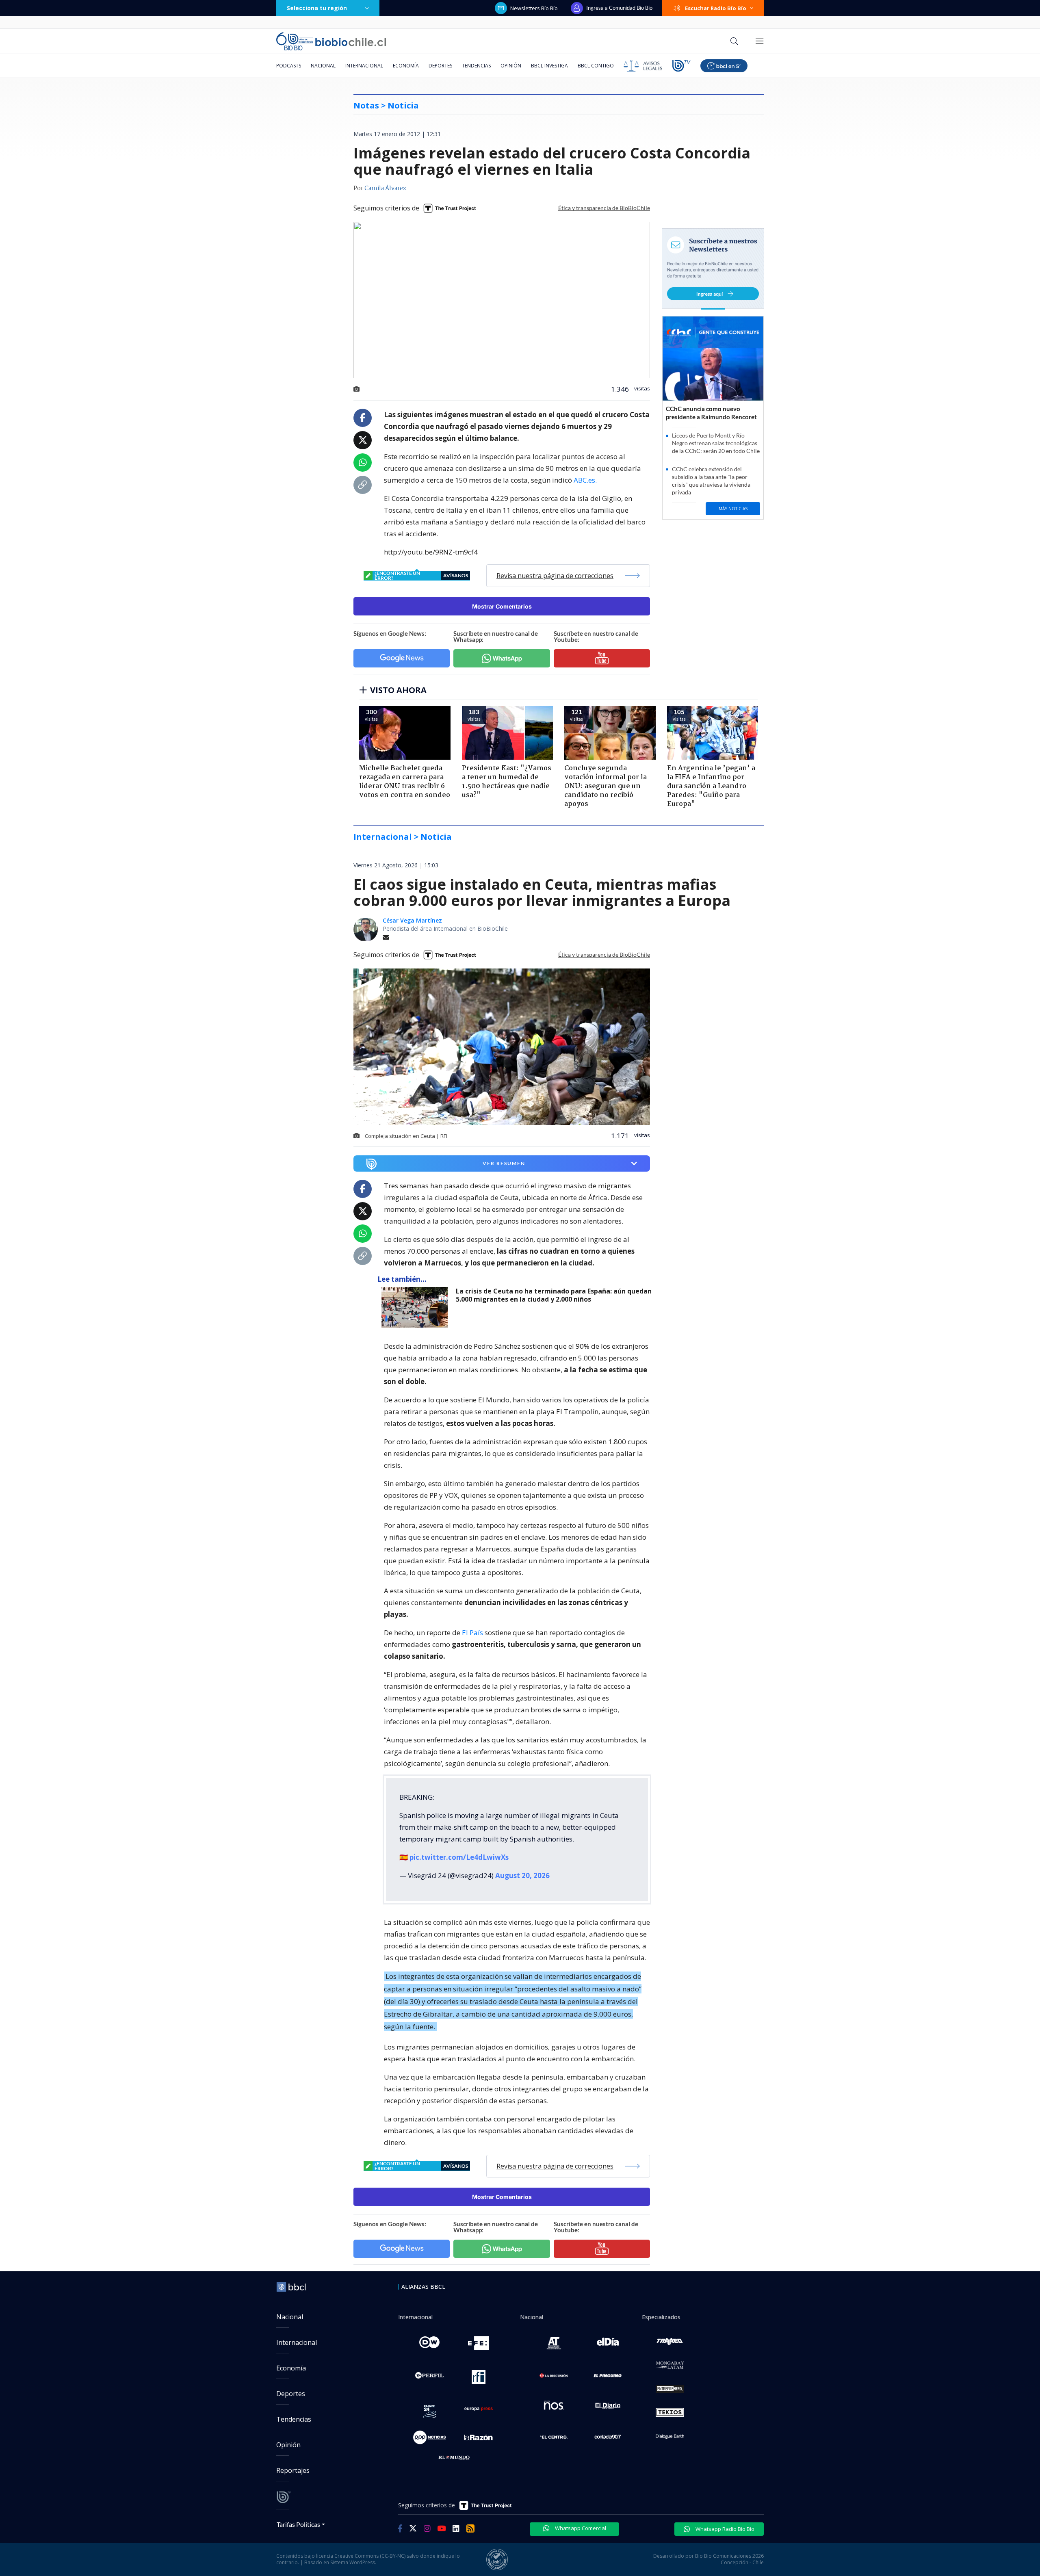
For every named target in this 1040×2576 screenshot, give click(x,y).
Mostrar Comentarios (502, 606)
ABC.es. (585, 480)
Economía (406, 66)
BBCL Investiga (549, 66)
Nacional (323, 66)
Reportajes (293, 2470)
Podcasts (289, 66)
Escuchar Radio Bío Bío (716, 8)
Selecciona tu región (317, 8)
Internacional (364, 66)
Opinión (511, 66)
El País (472, 1632)
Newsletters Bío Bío (534, 8)
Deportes (440, 66)
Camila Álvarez (385, 188)
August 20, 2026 (522, 1875)
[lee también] (417, 1307)
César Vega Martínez (412, 920)
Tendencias (476, 66)
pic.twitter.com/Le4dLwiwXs (459, 1857)
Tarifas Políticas (298, 2524)
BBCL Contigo (596, 66)
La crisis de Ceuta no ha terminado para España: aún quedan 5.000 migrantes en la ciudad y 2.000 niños (554, 1295)
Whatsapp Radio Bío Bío (724, 2529)
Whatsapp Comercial (580, 2528)
